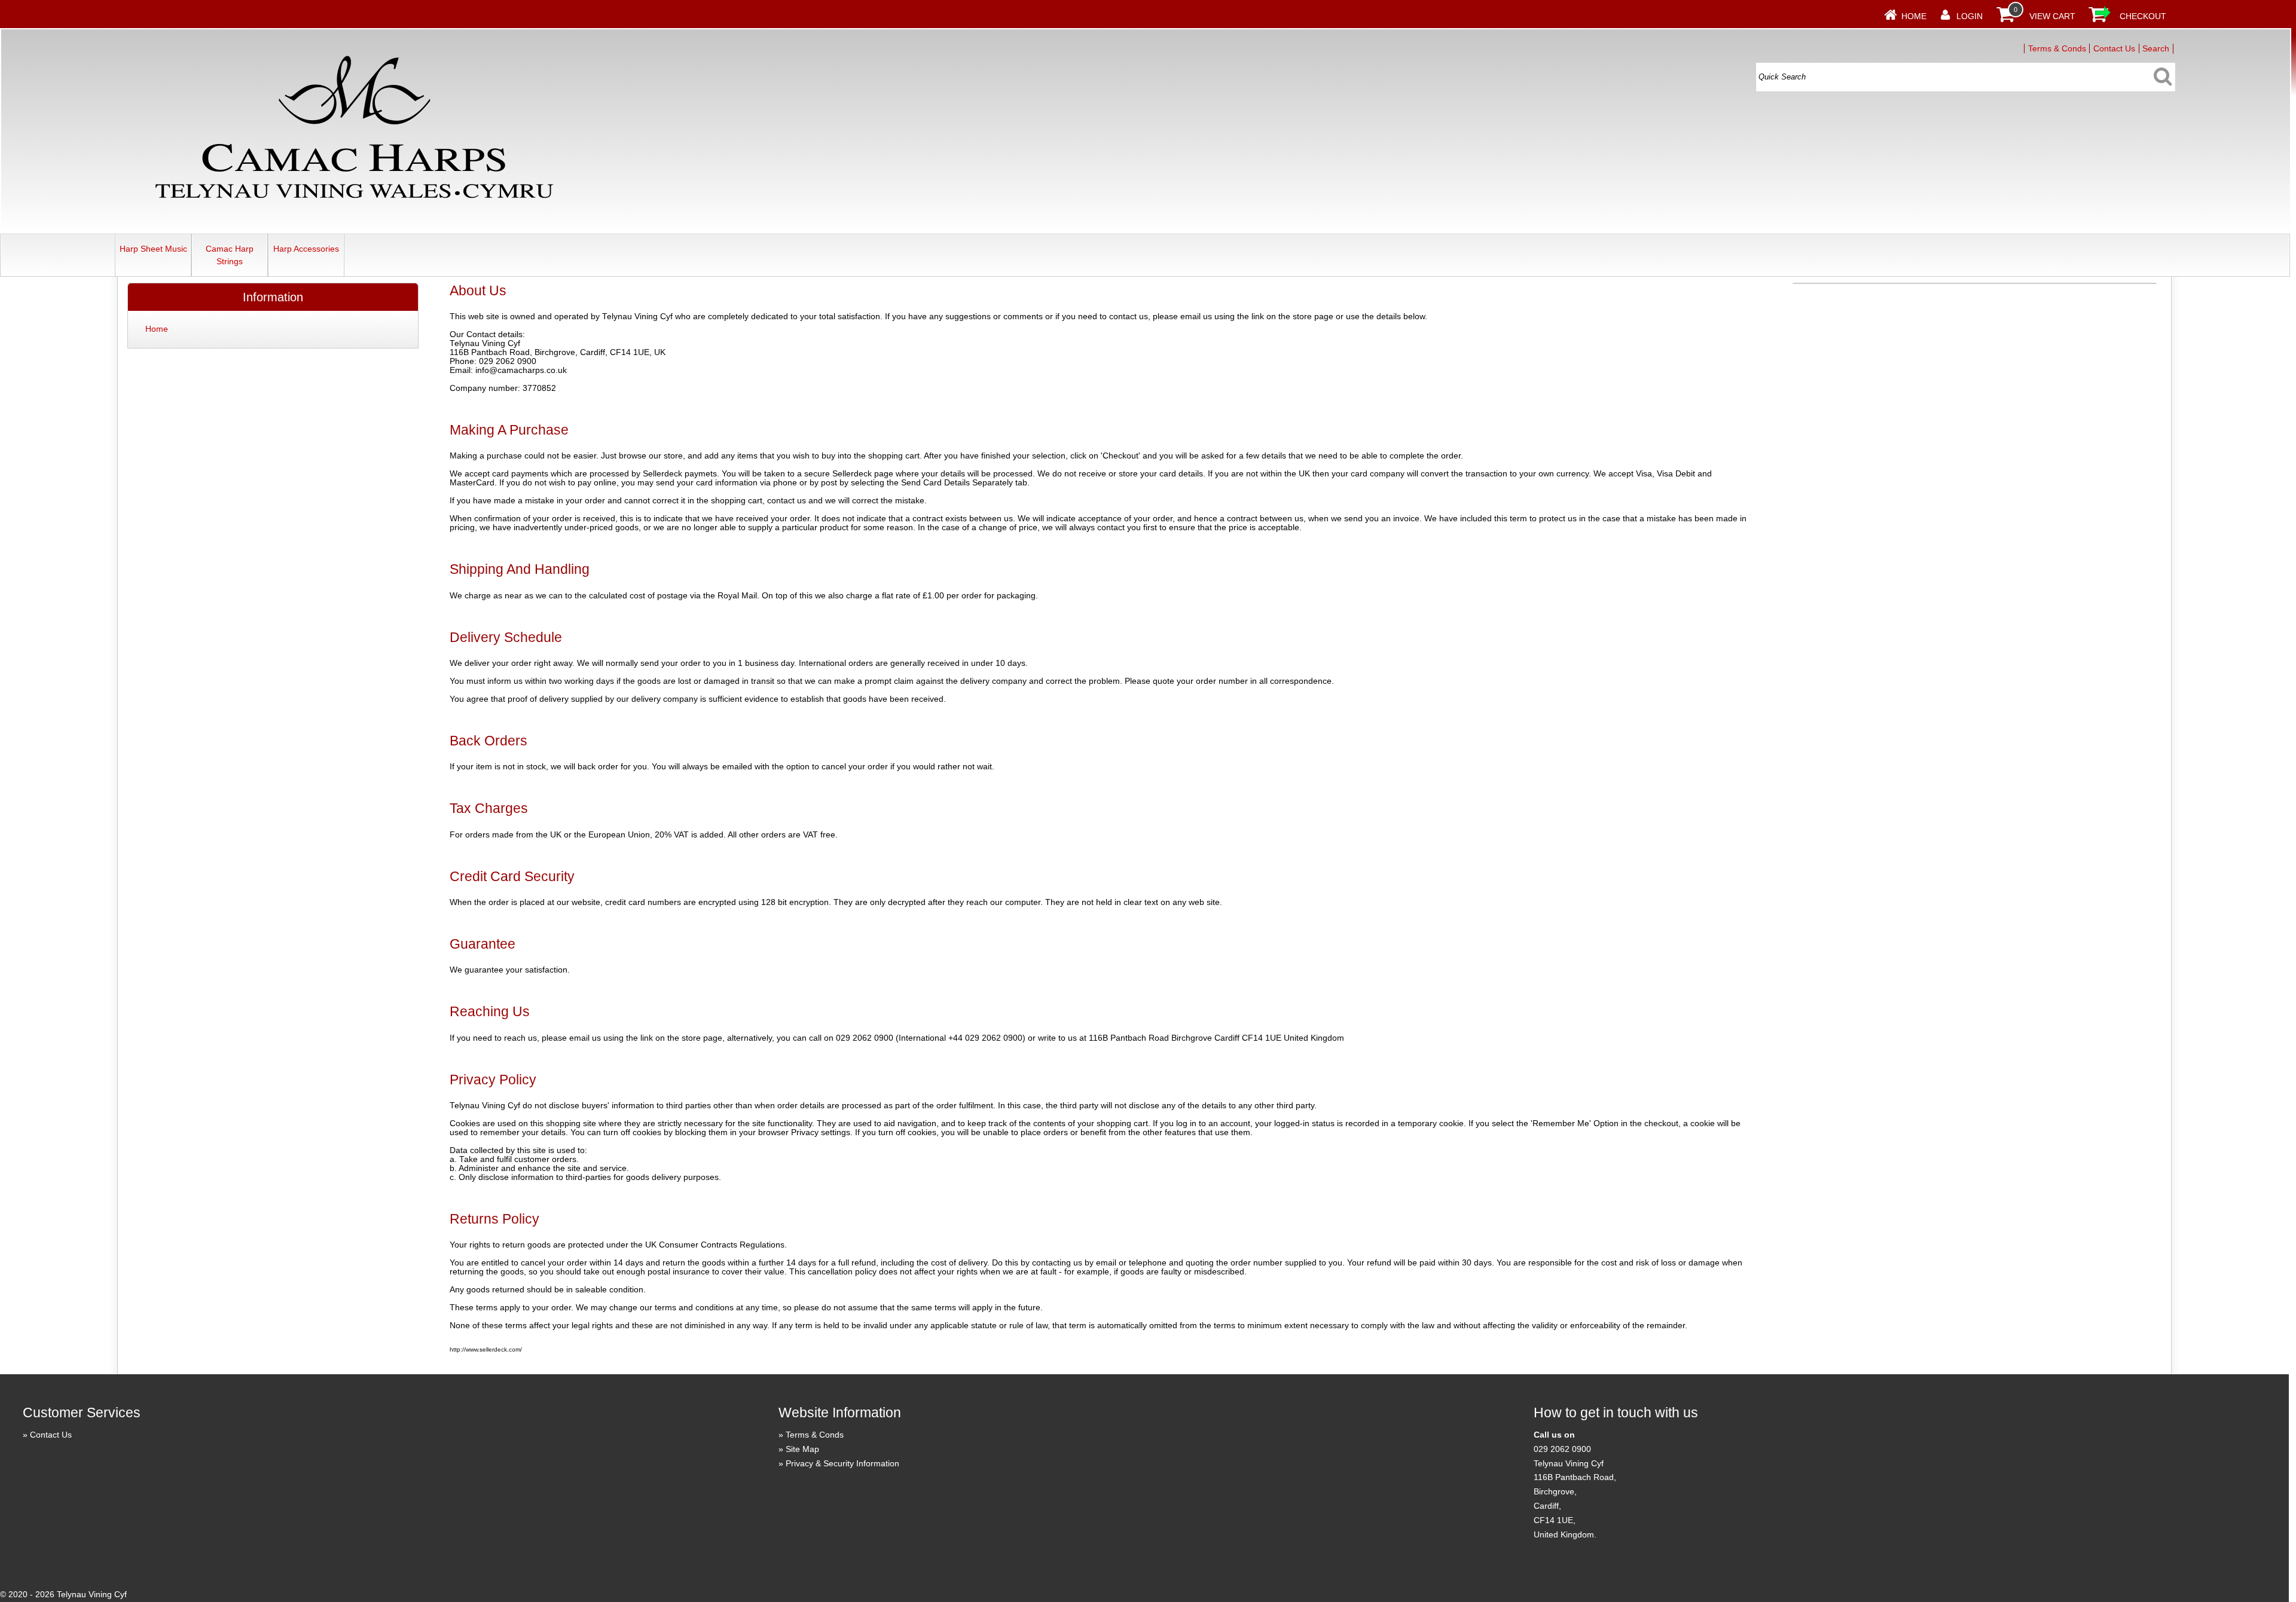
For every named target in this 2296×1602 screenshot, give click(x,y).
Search (2156, 48)
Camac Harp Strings (230, 255)
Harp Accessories (306, 249)
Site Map (802, 1449)
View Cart (2052, 16)
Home (1914, 16)
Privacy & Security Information (842, 1463)
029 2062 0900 (1562, 1449)
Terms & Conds (2057, 48)
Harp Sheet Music (153, 249)
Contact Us (2114, 48)
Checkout (2143, 16)
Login (1970, 16)
